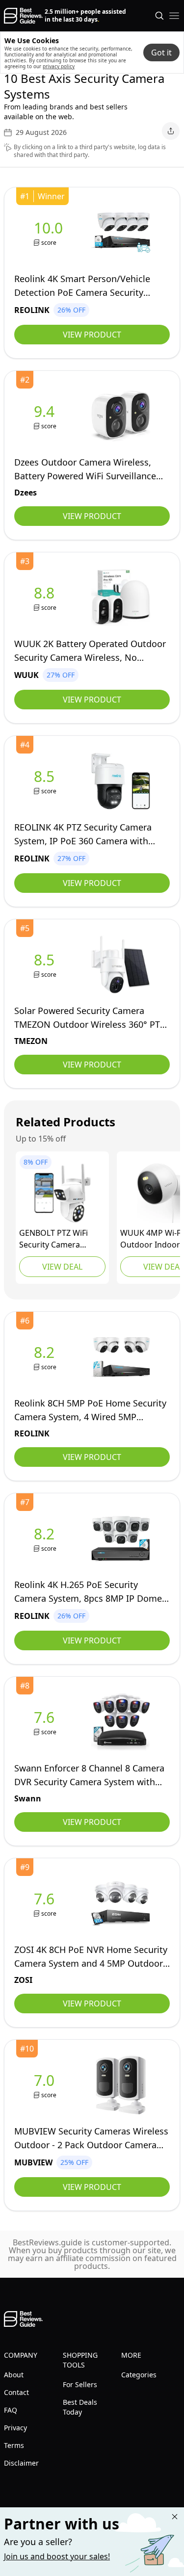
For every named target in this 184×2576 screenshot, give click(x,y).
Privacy (15, 2428)
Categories (139, 2375)
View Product (92, 335)
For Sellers (80, 2384)
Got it (161, 52)
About (14, 2375)
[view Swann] (46, 1722)
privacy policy (59, 66)
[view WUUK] (46, 598)
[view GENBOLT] (62, 1193)
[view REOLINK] (50, 233)
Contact (16, 2392)
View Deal (62, 1267)
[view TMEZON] (46, 965)
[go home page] (23, 16)
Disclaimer (21, 2463)
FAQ (11, 2410)
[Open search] (159, 16)
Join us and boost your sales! (57, 2556)
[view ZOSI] (46, 1904)
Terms (14, 2445)
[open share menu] (171, 131)
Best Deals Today (80, 2407)
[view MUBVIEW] (46, 2085)
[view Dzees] (46, 416)
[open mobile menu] (174, 16)
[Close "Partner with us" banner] (175, 2517)
